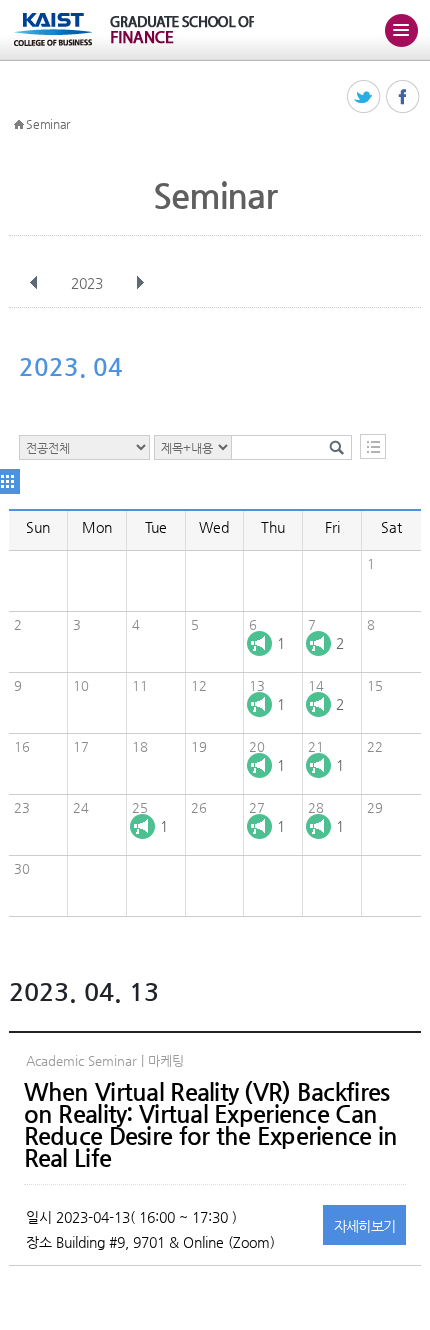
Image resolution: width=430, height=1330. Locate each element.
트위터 (364, 97)
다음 (140, 283)
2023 (87, 283)
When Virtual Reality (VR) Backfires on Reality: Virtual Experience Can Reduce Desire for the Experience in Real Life (211, 1125)
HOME (19, 125)
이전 (34, 283)
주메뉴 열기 (401, 30)
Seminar (48, 124)
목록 (373, 446)
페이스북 (403, 97)
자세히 (365, 1226)
